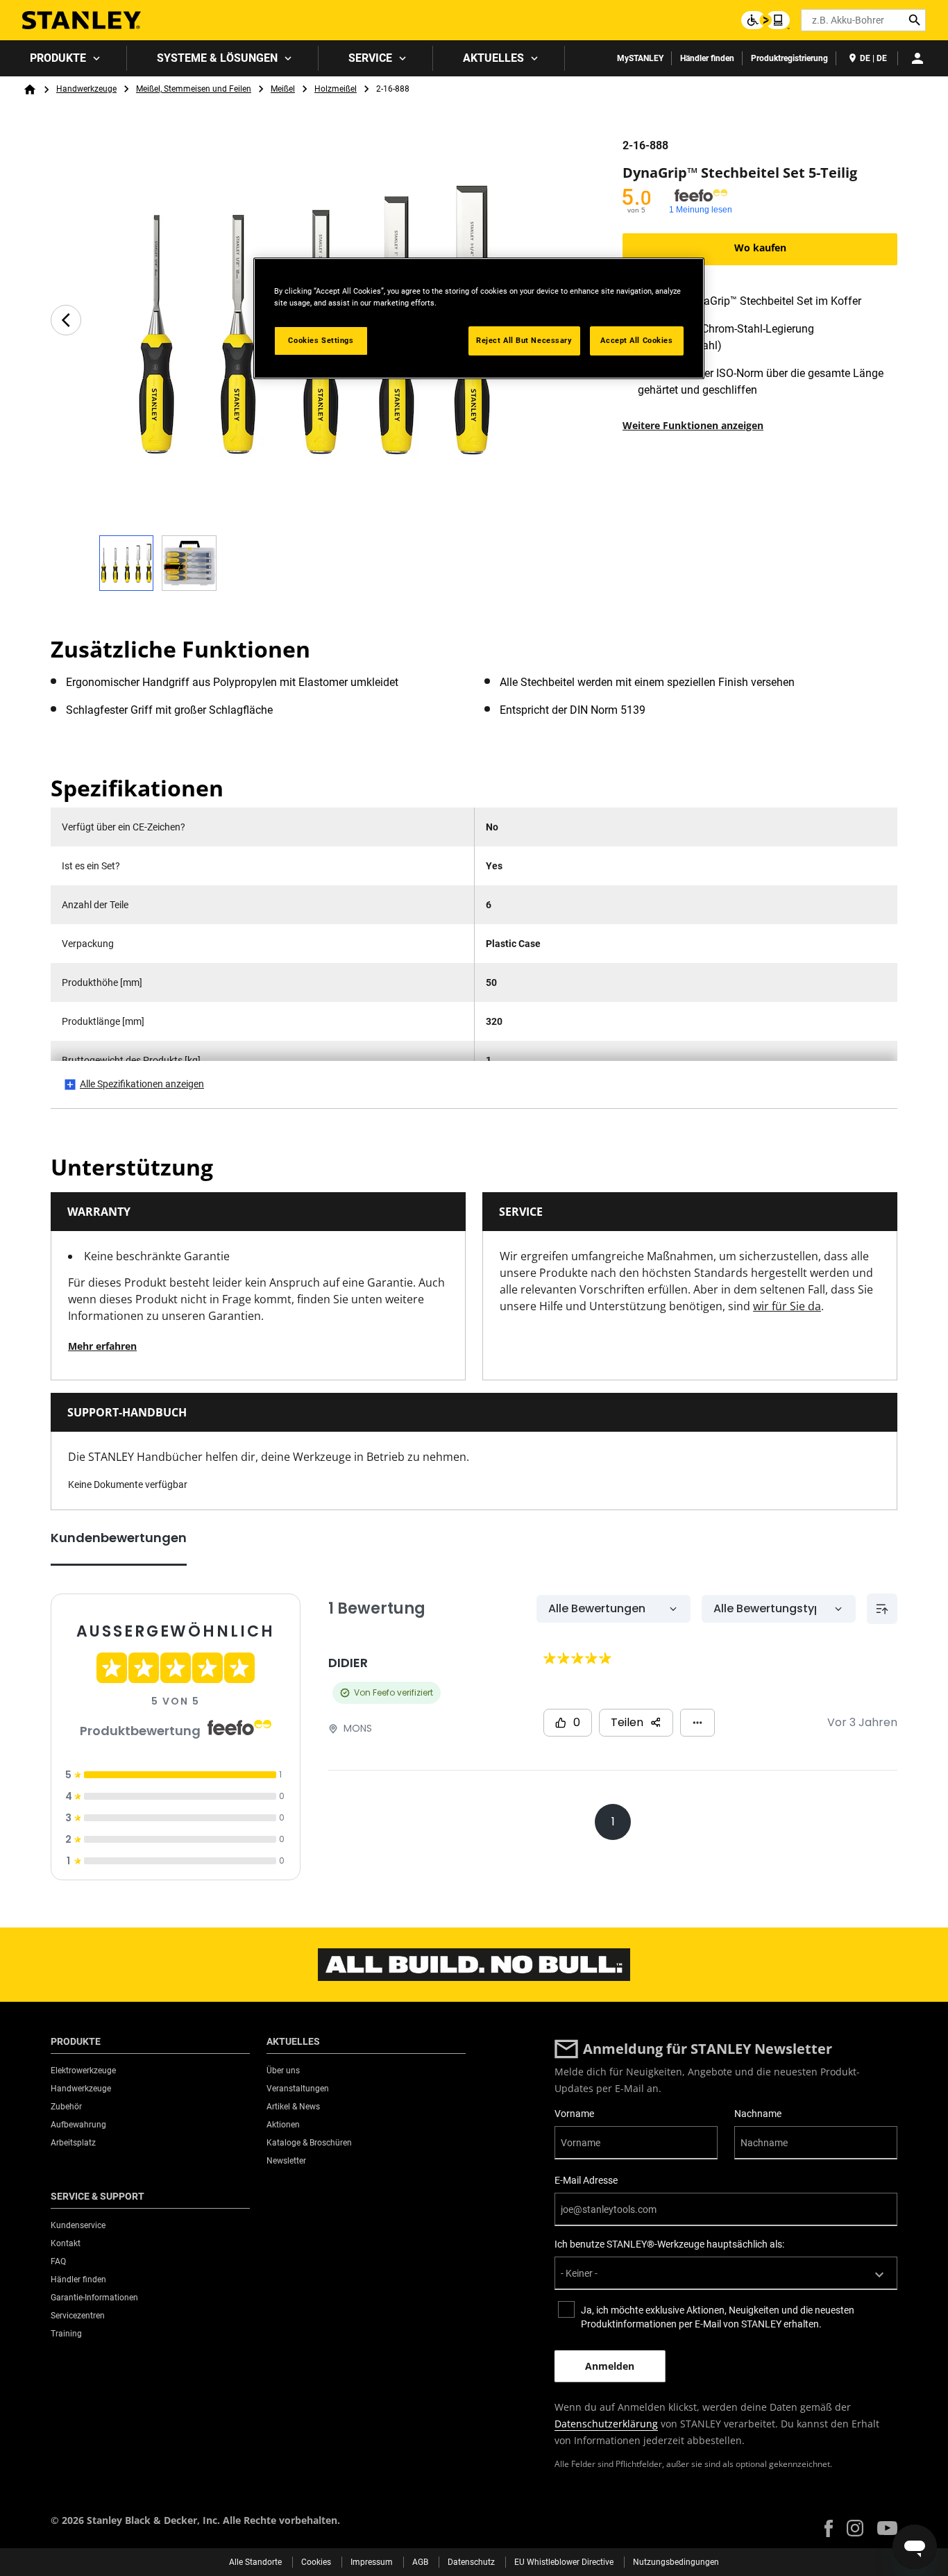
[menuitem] (64, 58)
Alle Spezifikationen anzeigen (142, 1084)
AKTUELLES (493, 58)
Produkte (58, 58)
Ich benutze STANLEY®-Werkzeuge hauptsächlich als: (669, 2244)
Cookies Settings (321, 340)
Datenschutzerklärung (606, 2424)
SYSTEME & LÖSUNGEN (217, 58)
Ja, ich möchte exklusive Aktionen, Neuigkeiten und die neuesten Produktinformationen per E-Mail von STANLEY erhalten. (718, 2317)
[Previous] (66, 320)
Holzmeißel (336, 89)
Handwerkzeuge (86, 89)
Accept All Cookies (636, 340)
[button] (829, 2528)
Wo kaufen (760, 248)
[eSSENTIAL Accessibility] (765, 20)
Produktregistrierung (789, 58)
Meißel (283, 89)
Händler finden (707, 58)
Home (30, 90)
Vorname (574, 2114)
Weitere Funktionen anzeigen (693, 425)
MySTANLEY (640, 58)
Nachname (758, 2114)
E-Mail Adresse (586, 2180)
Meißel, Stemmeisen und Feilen (194, 89)
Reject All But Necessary (524, 340)
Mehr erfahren (102, 1346)
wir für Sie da (787, 1306)
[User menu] (917, 58)
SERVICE (370, 58)
